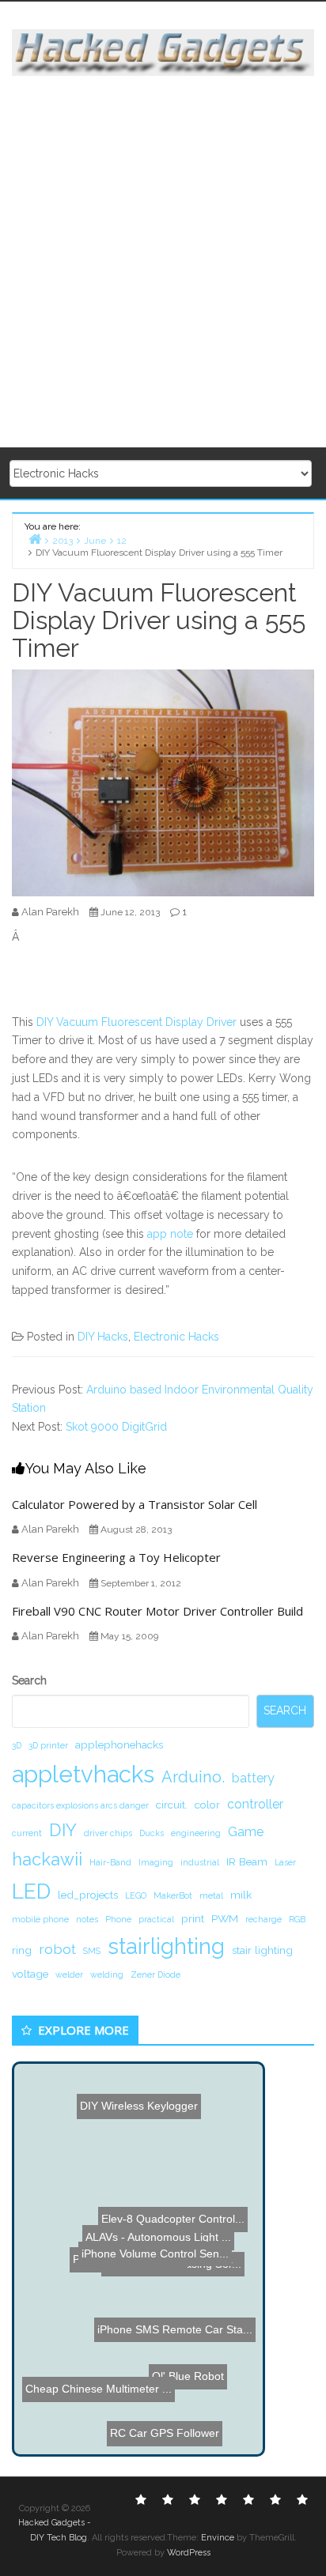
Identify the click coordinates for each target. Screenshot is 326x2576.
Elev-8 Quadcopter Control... (167, 2183)
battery (253, 1778)
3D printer (48, 1745)
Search (29, 1680)
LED (31, 1891)
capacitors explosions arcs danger (80, 1805)
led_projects (88, 1895)
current (27, 1833)
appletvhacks (83, 1774)
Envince (218, 2538)
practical (156, 1919)
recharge (263, 1919)
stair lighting (262, 1950)
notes (87, 1919)
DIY (63, 1830)
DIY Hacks (103, 1337)
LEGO (136, 1895)
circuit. (172, 1805)
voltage (30, 1974)
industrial (200, 1862)
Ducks (152, 1833)
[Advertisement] (163, 262)
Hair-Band (110, 1862)
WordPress (189, 2553)
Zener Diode (155, 1974)
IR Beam (247, 1861)
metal (211, 1895)
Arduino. (193, 1777)
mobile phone (40, 1919)
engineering (196, 1833)
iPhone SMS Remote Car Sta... (175, 2332)
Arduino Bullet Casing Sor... (168, 2269)
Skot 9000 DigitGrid (116, 1427)
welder (69, 1974)
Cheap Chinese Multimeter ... (94, 2398)
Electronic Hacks (176, 1337)
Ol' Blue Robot (195, 2402)
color (207, 1805)
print (193, 1918)
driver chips (108, 1833)
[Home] (35, 539)
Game (246, 1832)
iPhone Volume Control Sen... (155, 2222)
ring (22, 1950)
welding (107, 1974)
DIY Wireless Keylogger (141, 2118)
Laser (285, 1862)
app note (172, 1234)
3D (17, 1745)
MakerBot (173, 1895)
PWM (225, 1918)
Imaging (156, 1862)
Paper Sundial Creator (140, 2288)
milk (241, 1895)
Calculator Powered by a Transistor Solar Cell (135, 1504)
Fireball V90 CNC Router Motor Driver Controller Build (157, 1611)
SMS (92, 1951)
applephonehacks (119, 1744)
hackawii (47, 1859)
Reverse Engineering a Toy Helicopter (116, 1557)
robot (57, 1949)
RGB (297, 1919)
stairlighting (166, 1946)
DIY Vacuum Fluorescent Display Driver (136, 1022)
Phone (118, 1919)
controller (255, 1804)
